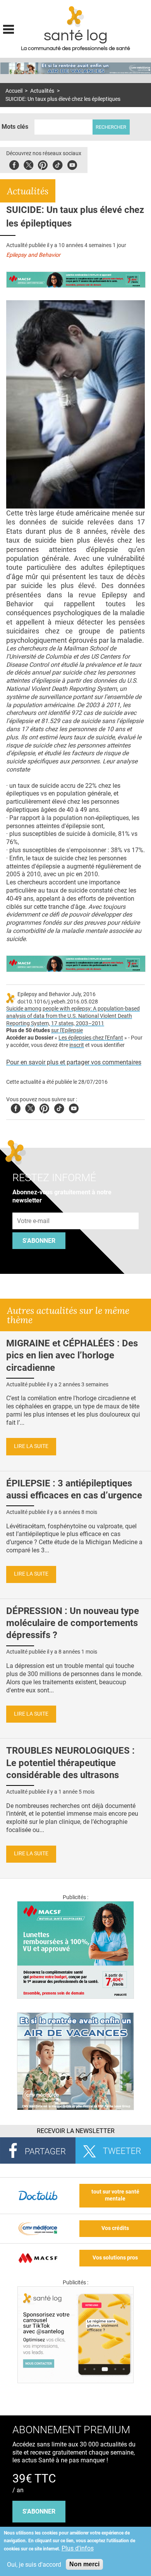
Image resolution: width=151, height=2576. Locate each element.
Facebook (14, 164)
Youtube (74, 1107)
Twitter (28, 164)
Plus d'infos (78, 2548)
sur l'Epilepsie (67, 1030)
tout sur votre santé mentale (115, 2195)
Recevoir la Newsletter (76, 2131)
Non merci (84, 2564)
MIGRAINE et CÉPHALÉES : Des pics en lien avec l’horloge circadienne (72, 1355)
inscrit (77, 1045)
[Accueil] (76, 17)
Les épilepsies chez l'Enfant (91, 1038)
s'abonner (39, 2511)
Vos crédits (115, 2228)
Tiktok (57, 164)
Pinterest (43, 164)
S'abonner (39, 1241)
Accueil (14, 91)
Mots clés (15, 127)
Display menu (9, 28)
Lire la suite (31, 1446)
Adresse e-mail (34, 1208)
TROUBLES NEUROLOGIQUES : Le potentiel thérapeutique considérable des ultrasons (70, 1763)
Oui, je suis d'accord (34, 2565)
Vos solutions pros (115, 2258)
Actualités (42, 91)
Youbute (72, 164)
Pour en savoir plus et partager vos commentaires (74, 1062)
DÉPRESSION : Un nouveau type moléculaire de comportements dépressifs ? (73, 1623)
